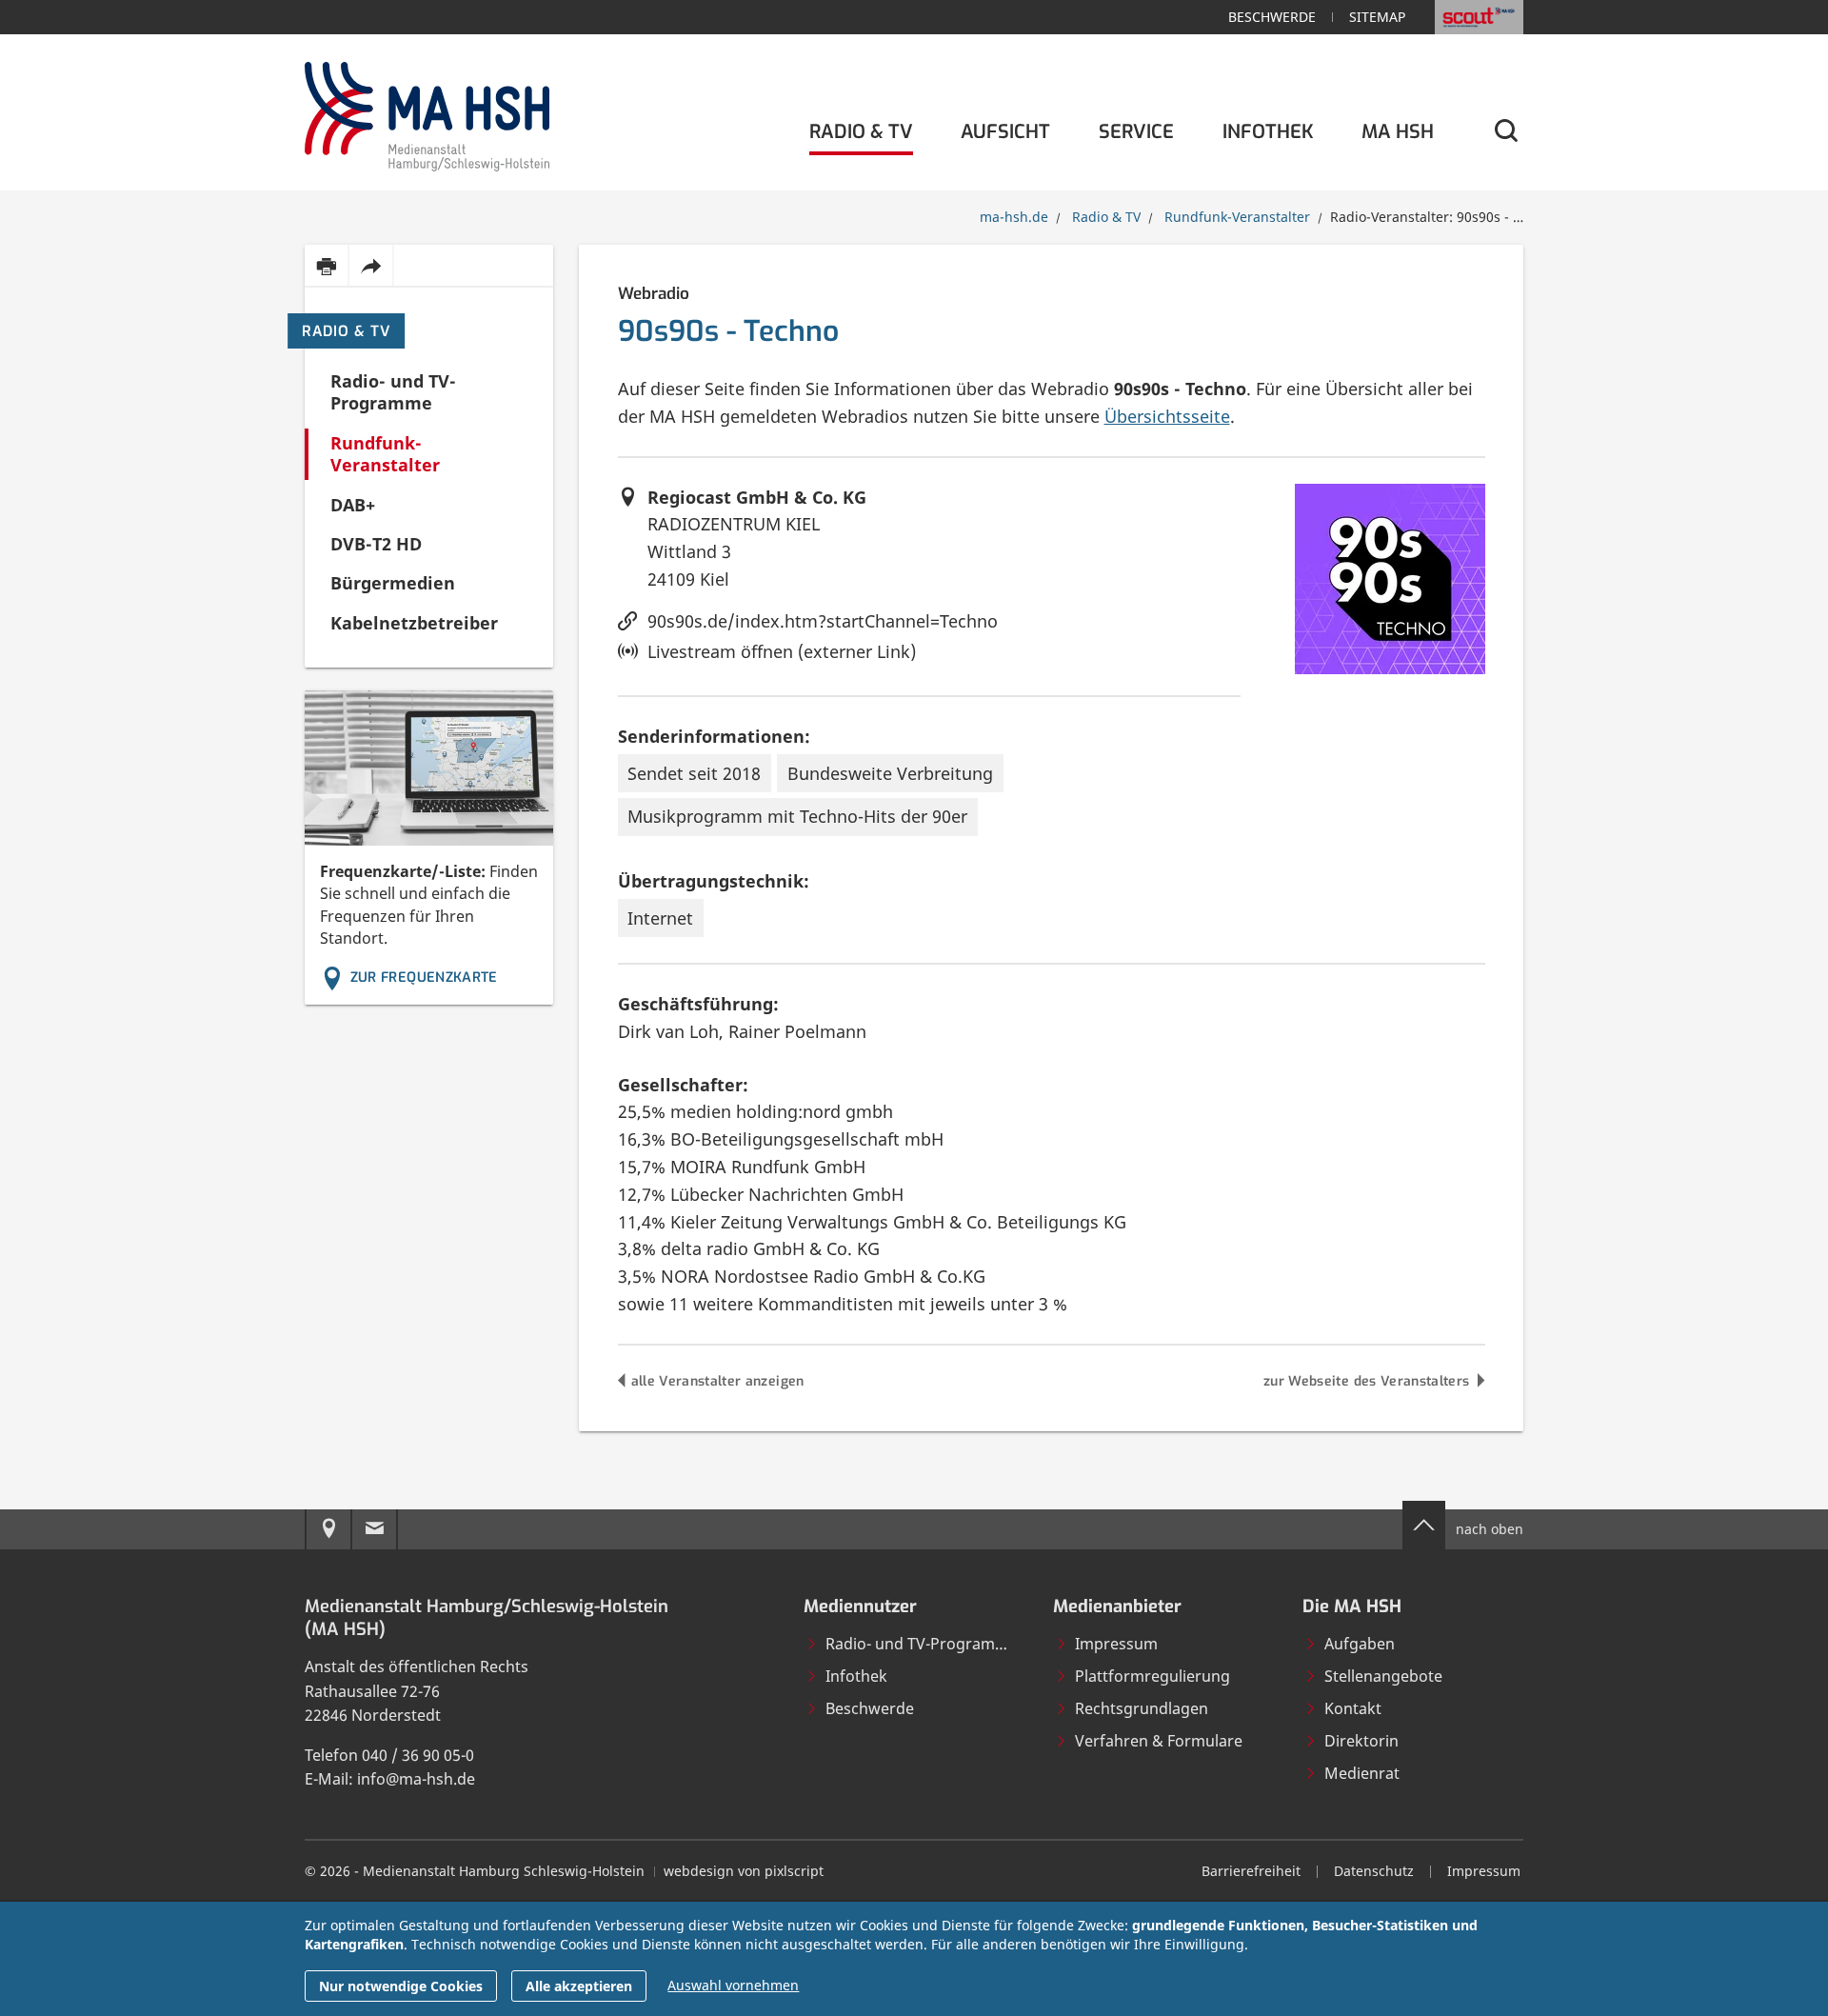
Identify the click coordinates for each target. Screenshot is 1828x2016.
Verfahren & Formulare (1159, 1741)
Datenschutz (1374, 1871)
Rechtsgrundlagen (1142, 1708)
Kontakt (1353, 1708)
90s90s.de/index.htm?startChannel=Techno (823, 621)
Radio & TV (346, 331)
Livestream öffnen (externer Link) (782, 651)
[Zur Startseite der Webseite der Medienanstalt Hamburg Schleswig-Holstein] (427, 113)
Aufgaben (1360, 1644)
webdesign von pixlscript (744, 1871)
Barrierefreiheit (1251, 1871)
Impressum (1116, 1644)
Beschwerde (1272, 17)
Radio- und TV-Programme (922, 1644)
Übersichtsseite (1167, 416)
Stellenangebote (1383, 1676)
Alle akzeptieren (579, 1986)
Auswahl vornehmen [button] (733, 1985)
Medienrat (1362, 1773)
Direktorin (1361, 1741)
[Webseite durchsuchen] (1505, 132)
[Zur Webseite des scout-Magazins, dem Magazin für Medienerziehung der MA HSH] (1479, 17)
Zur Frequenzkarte (424, 978)
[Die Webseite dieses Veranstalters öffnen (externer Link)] (1390, 579)
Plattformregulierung (1152, 1676)
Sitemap (1377, 17)
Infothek (856, 1676)
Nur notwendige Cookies (401, 1986)
